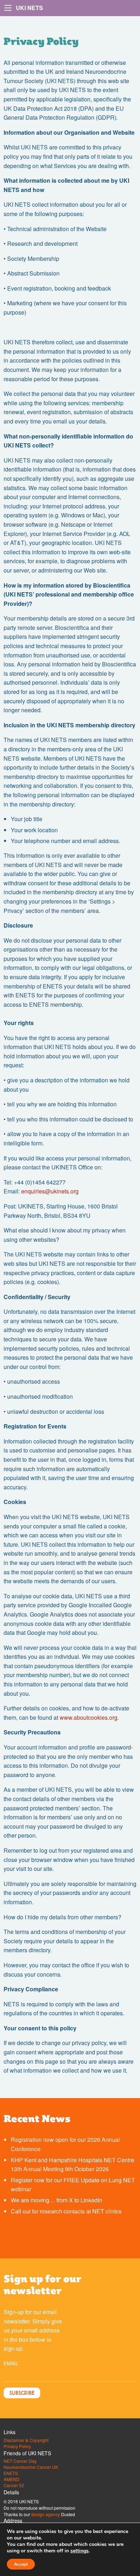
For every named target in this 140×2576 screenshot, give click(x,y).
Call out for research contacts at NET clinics (66, 2211)
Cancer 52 (14, 2485)
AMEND (11, 2479)
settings (80, 2551)
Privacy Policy (17, 2446)
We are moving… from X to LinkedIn (57, 2200)
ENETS (11, 2473)
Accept (21, 2564)
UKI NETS (29, 8)
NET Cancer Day (20, 2461)
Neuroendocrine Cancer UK (31, 2467)
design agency (46, 2514)
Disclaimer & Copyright (26, 2440)
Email (11, 2363)
